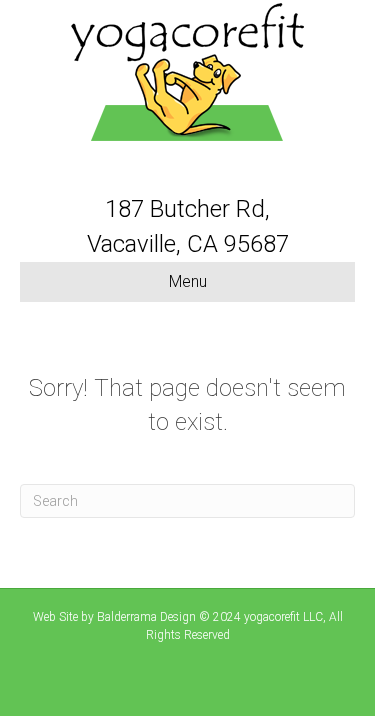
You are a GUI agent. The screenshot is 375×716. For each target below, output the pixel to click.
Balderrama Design (146, 617)
